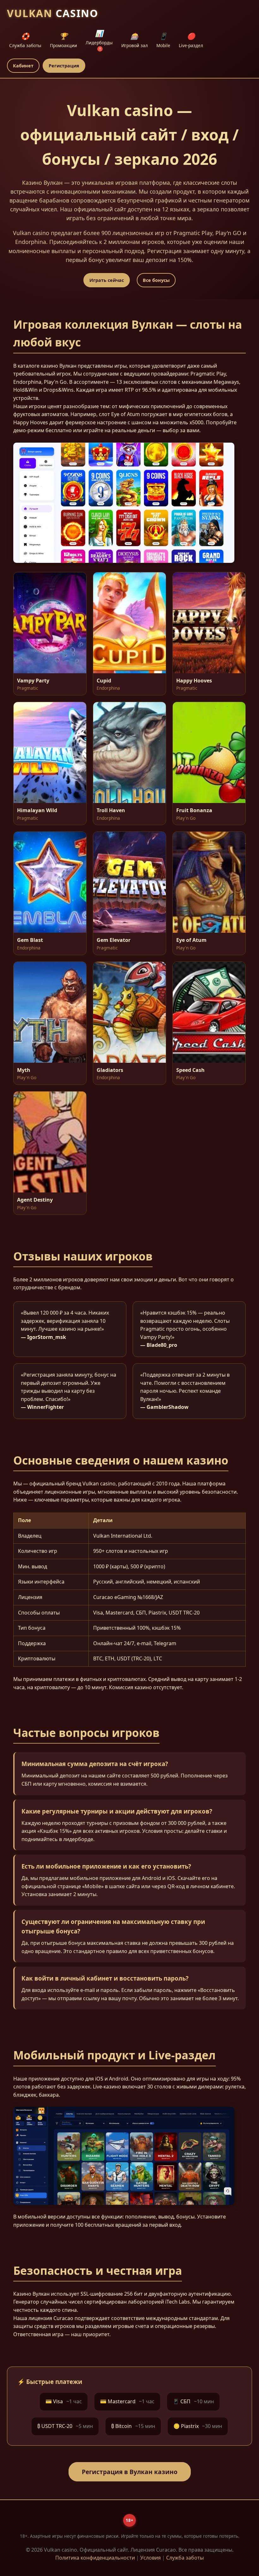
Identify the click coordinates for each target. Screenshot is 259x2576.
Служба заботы (25, 40)
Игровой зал (135, 40)
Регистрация (64, 66)
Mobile (163, 40)
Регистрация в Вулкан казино (130, 2472)
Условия (151, 2558)
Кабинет (23, 66)
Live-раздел (191, 40)
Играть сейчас (107, 280)
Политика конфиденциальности (95, 2558)
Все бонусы (156, 280)
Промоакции (63, 40)
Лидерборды (99, 40)
